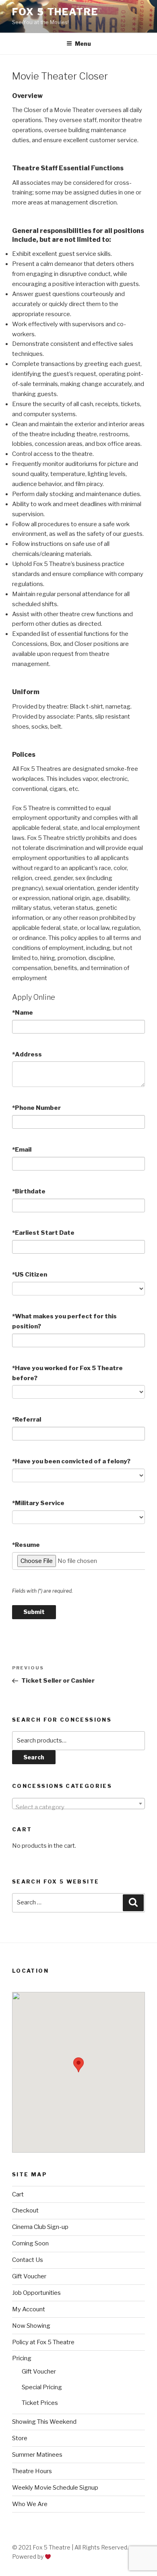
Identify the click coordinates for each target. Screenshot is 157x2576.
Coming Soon (30, 2243)
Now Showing (31, 2326)
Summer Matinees (37, 2455)
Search (34, 1757)
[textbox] (78, 1807)
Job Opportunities (36, 2293)
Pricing (22, 2358)
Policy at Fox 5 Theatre (43, 2342)
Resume (26, 1545)
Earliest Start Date (43, 1233)
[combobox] (78, 1804)
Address (27, 1054)
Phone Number (36, 1108)
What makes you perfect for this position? (64, 1321)
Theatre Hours (32, 2471)
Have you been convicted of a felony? (71, 1461)
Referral (27, 1420)
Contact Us (28, 2260)
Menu (83, 44)
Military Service (38, 1503)
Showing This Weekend (44, 2422)
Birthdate (29, 1191)
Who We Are (30, 2504)
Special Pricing (42, 2387)
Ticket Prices (40, 2403)
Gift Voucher (29, 2276)
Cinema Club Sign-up (40, 2227)
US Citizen (30, 1275)
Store (20, 2438)
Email (22, 1150)
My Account (29, 2309)
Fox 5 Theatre (55, 12)
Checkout (25, 2210)
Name (23, 1013)
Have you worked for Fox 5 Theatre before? (67, 1373)
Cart (18, 2194)
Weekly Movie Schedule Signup (55, 2488)
